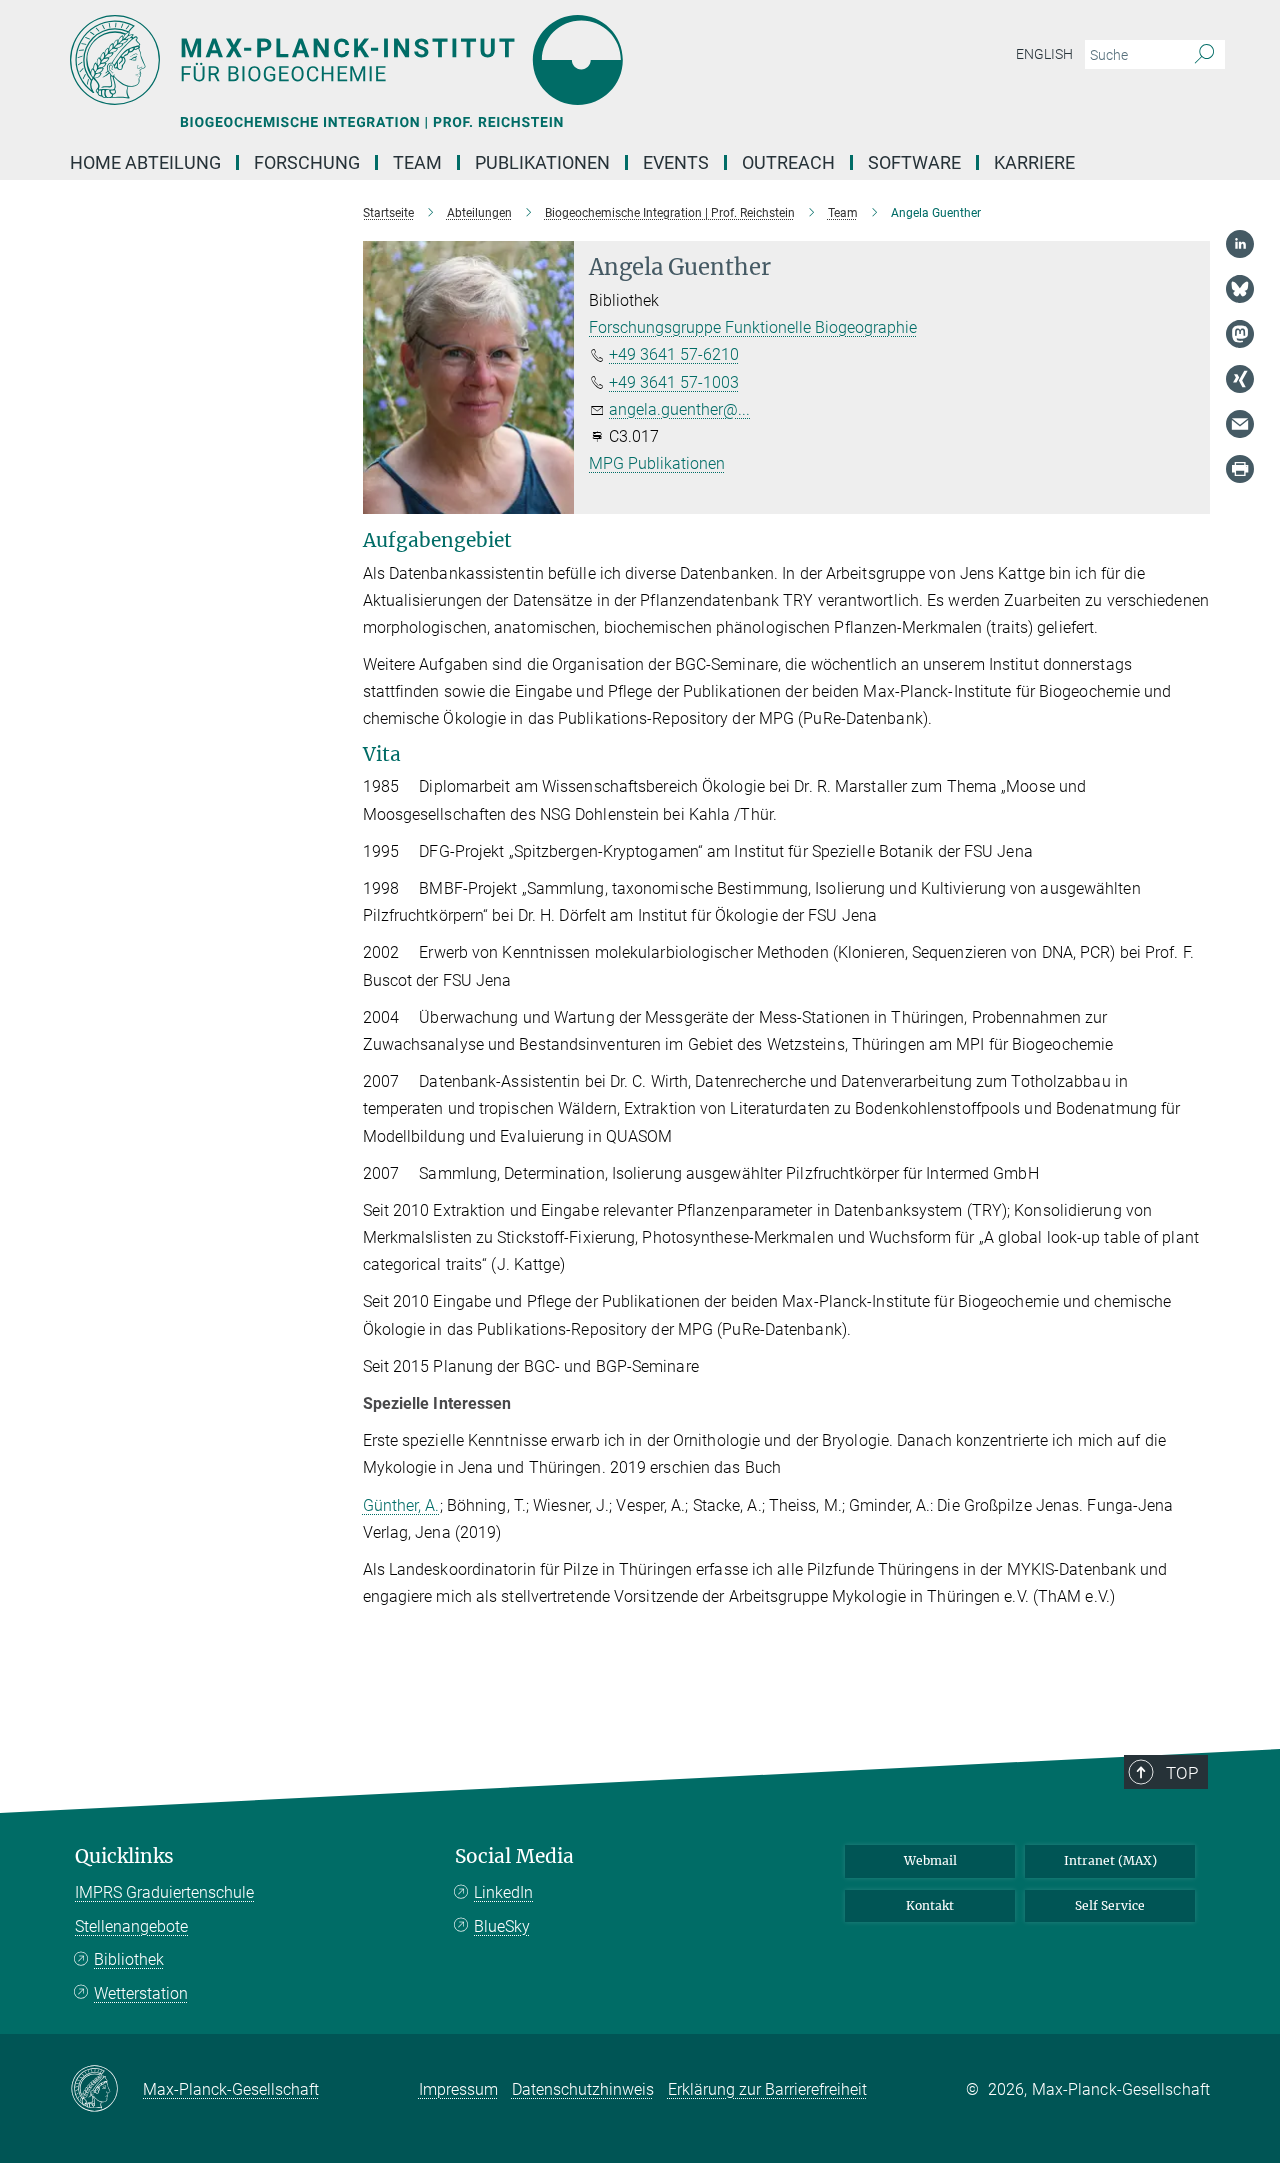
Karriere (1034, 162)
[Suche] (1204, 55)
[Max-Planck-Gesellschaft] (106, 2090)
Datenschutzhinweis (583, 2089)
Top (1182, 1773)
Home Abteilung (145, 162)
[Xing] (1240, 379)
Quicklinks (124, 1856)
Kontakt (930, 1905)
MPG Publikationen (657, 463)
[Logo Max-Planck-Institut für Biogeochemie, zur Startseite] (445, 60)
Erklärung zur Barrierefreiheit (767, 2089)
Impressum (458, 2089)
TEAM (417, 162)
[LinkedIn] (1240, 244)
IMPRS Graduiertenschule (164, 1892)
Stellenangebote (131, 1926)
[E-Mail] (1240, 424)
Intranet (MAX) (1110, 1860)
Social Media (514, 1856)
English (1044, 54)
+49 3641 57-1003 (674, 382)
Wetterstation (141, 1993)
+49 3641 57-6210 (674, 354)
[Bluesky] (1240, 289)
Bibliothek (129, 1959)
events (676, 162)
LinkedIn (503, 1892)
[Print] (1240, 469)
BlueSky (502, 1926)
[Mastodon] (1240, 334)
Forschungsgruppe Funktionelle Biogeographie (753, 327)
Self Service (1110, 1905)
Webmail (930, 1860)
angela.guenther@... (679, 409)
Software (914, 162)
